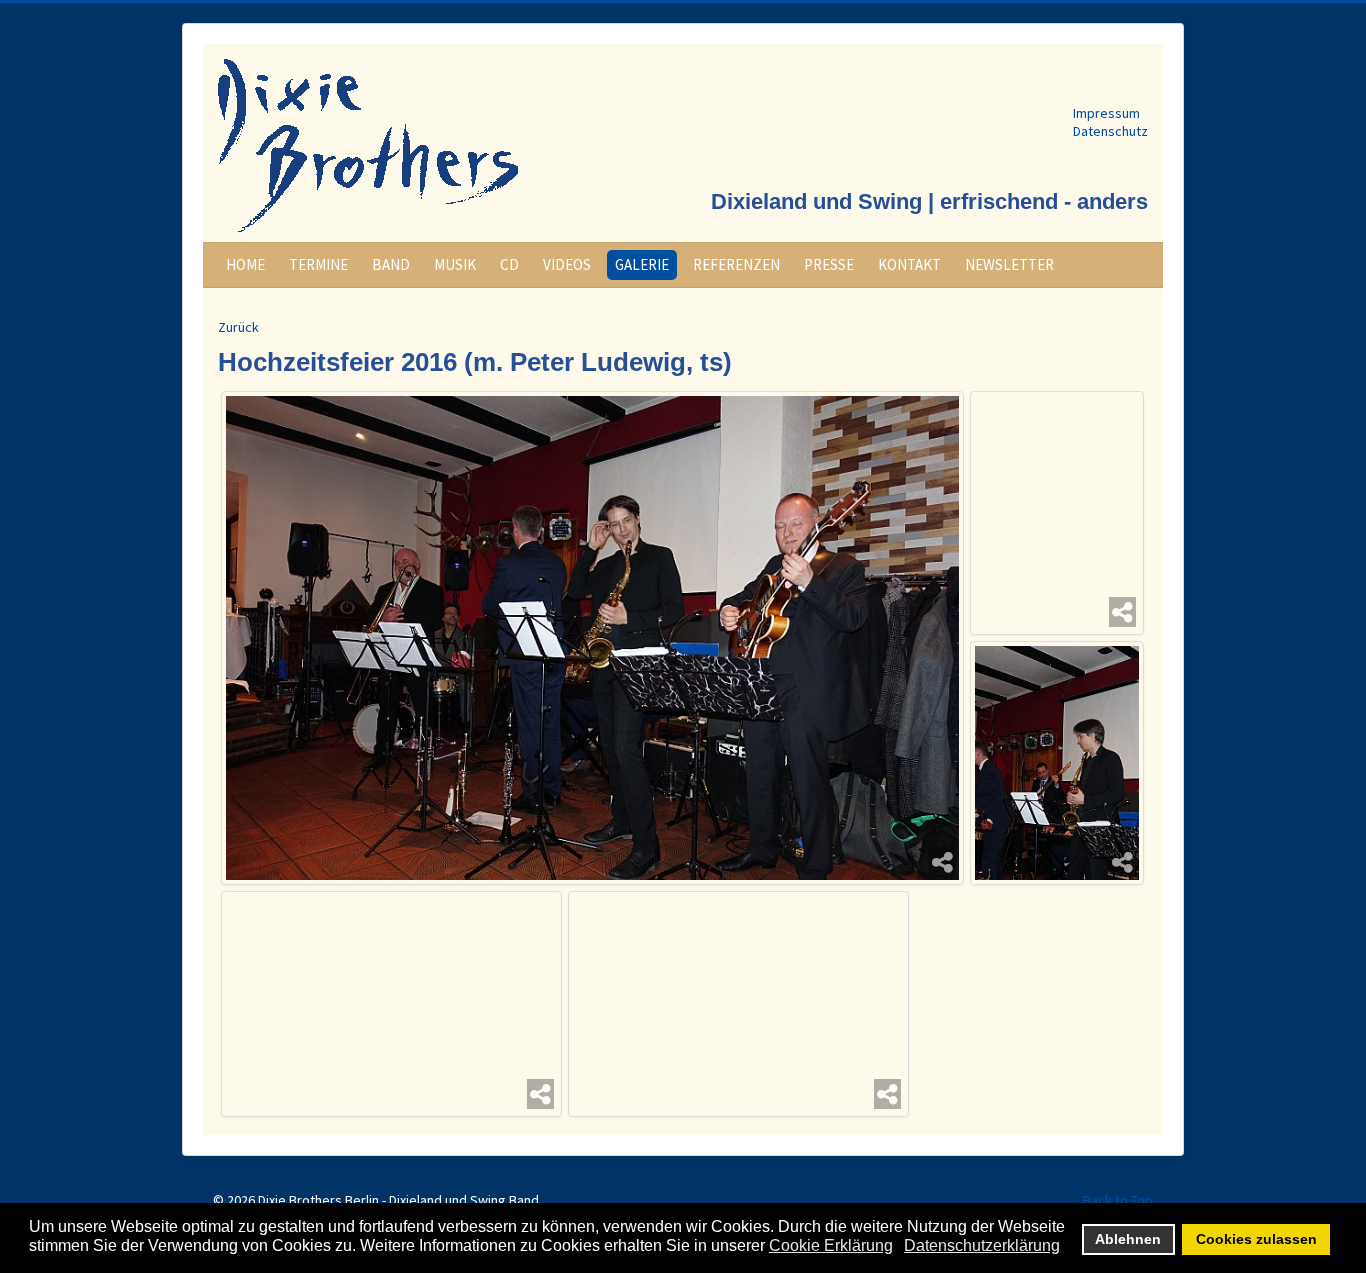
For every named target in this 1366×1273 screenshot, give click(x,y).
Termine (318, 264)
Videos (567, 264)
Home (245, 264)
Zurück (238, 327)
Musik (455, 264)
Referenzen (736, 264)
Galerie (642, 264)
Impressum (1106, 113)
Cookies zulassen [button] (1256, 1239)
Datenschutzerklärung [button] (982, 1245)
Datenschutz (1110, 131)
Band (391, 264)
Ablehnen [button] (1128, 1239)
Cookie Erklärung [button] (831, 1245)
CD (509, 264)
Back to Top (1118, 1200)
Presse (829, 264)
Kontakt (909, 264)
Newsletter (1009, 264)
